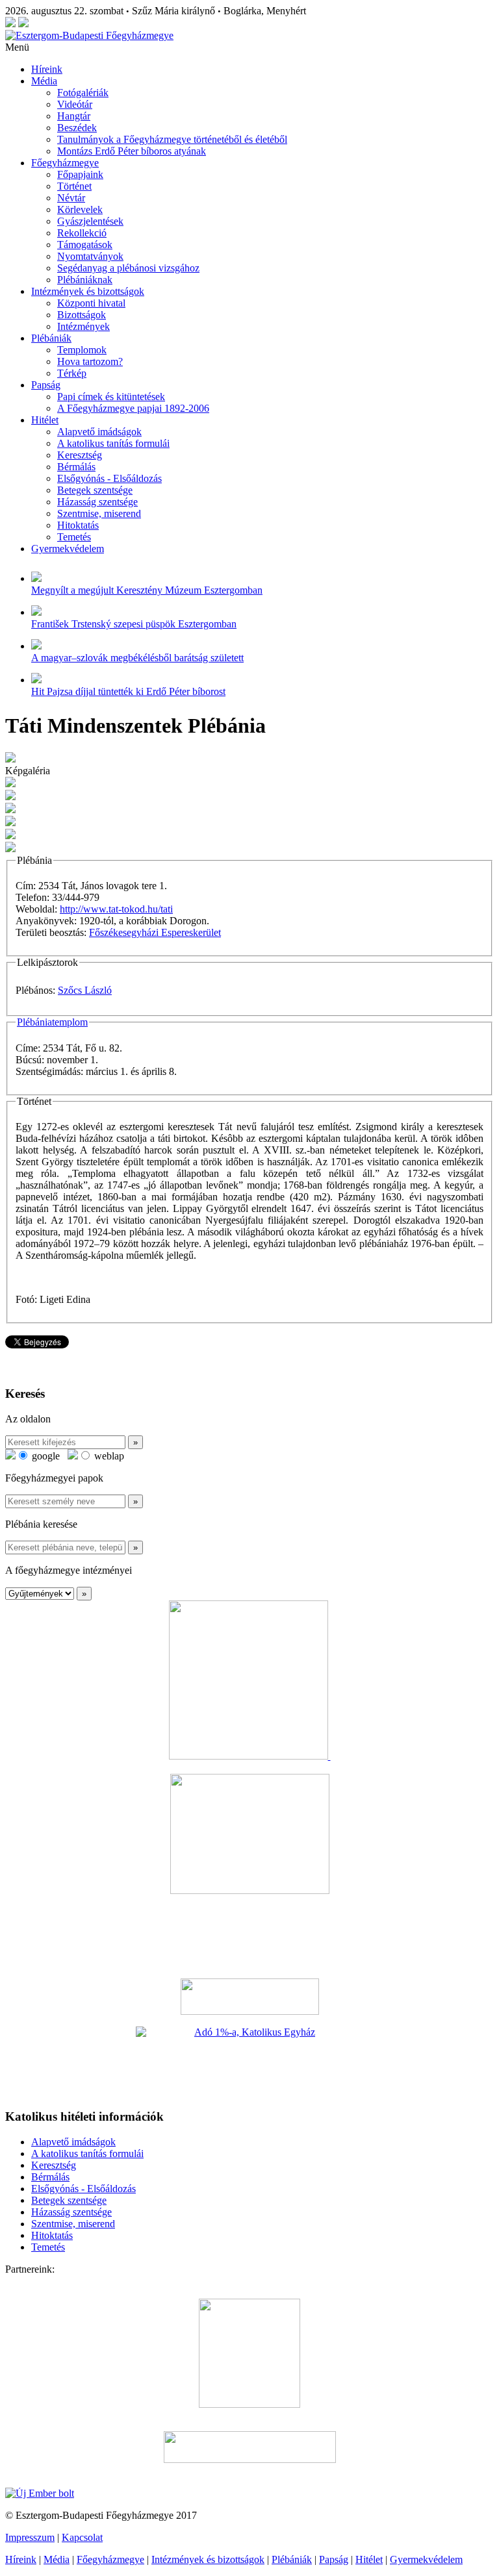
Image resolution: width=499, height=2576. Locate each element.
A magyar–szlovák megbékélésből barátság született (137, 658)
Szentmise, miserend (99, 513)
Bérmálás (76, 467)
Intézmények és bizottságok (88, 291)
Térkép (72, 373)
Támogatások (85, 245)
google (45, 1456)
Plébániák (51, 338)
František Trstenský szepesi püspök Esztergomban (134, 624)
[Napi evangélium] (249, 1997)
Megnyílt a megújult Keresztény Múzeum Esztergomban (147, 590)
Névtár (71, 198)
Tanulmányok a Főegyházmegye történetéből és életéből (172, 139)
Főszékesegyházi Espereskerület (155, 932)
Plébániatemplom (52, 1022)
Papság (46, 385)
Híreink (47, 69)
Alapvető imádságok (99, 432)
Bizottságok (82, 315)
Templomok (82, 350)
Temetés (74, 537)
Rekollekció (82, 233)
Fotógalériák (83, 93)
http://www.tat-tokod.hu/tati (116, 909)
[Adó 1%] (249, 2062)
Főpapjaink (80, 174)
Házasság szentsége (97, 502)
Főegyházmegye (65, 163)
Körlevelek (80, 209)
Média (44, 81)
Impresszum (30, 2537)
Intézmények (83, 326)
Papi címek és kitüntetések (111, 397)
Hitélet (45, 420)
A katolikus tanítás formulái (113, 443)
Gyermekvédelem (68, 549)
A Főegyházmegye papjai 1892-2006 (133, 408)
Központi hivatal (91, 303)
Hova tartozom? (90, 361)
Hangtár (74, 116)
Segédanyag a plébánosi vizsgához (128, 268)
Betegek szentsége (95, 490)
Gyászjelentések (90, 221)
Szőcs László (85, 990)
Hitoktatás (78, 525)
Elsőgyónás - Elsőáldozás (109, 478)
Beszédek (77, 128)
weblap (108, 1456)
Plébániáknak (85, 280)
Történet (74, 186)
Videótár (75, 104)
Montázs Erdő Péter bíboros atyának (132, 151)
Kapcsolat (82, 2537)
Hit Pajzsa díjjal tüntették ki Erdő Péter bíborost (128, 691)
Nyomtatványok (90, 256)
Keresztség (80, 455)
